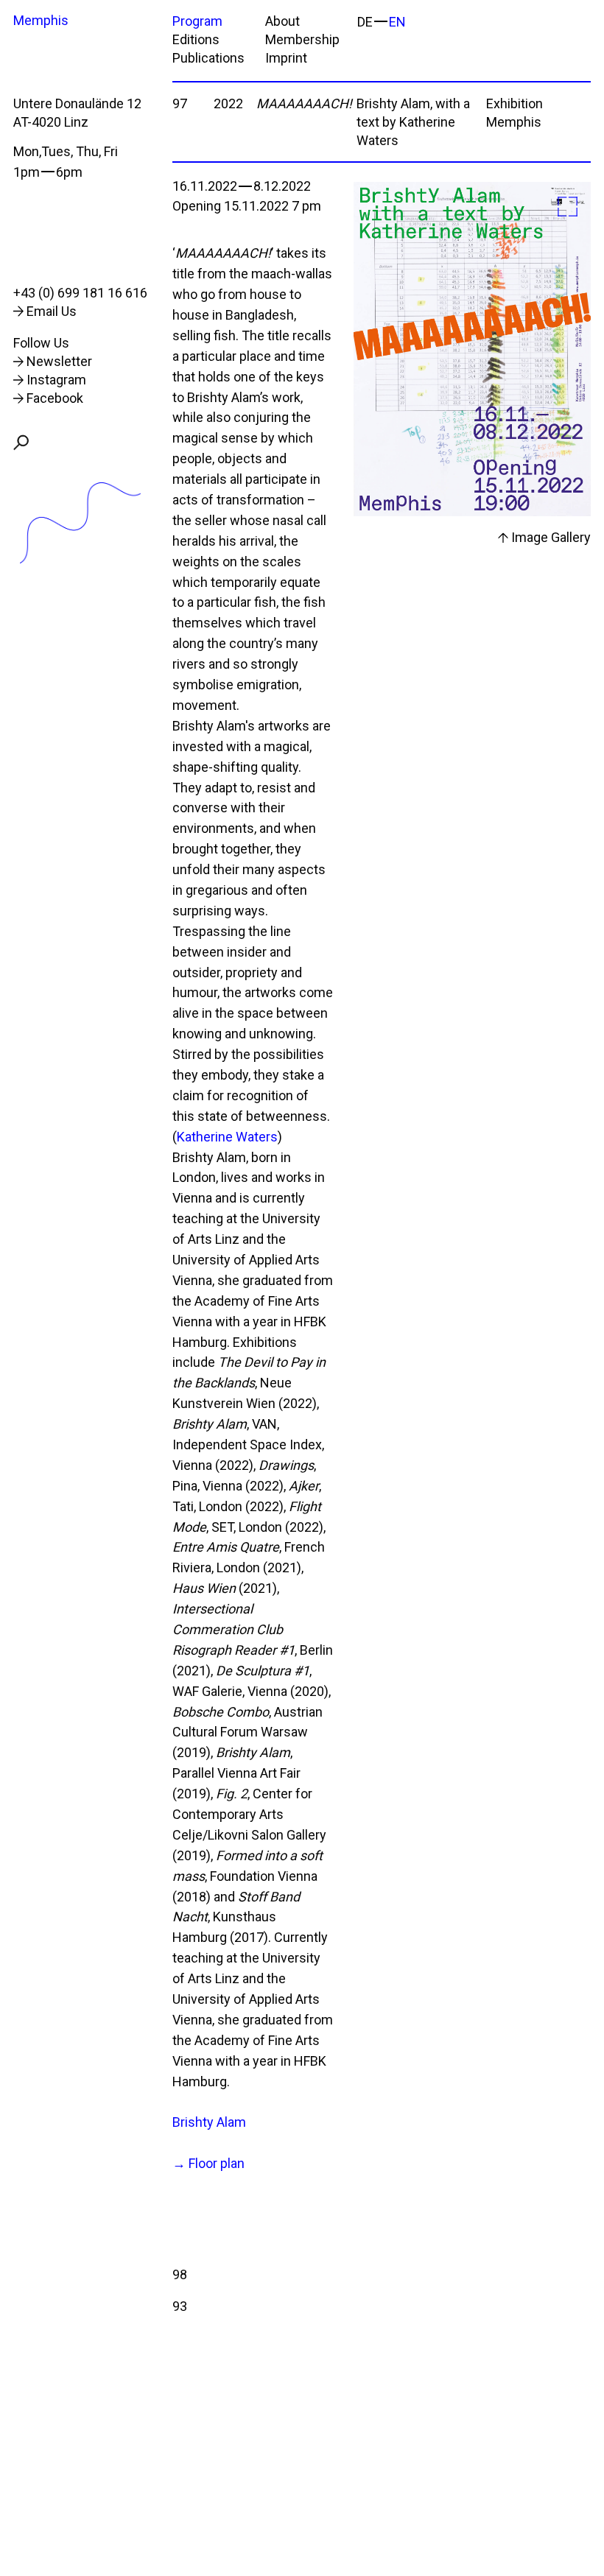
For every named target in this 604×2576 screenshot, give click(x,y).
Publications (208, 58)
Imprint (286, 58)
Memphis (41, 20)
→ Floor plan (208, 2163)
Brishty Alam (209, 2122)
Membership (302, 39)
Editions (196, 39)
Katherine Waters (227, 1137)
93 (180, 2306)
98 (180, 2274)
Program (197, 21)
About (282, 21)
